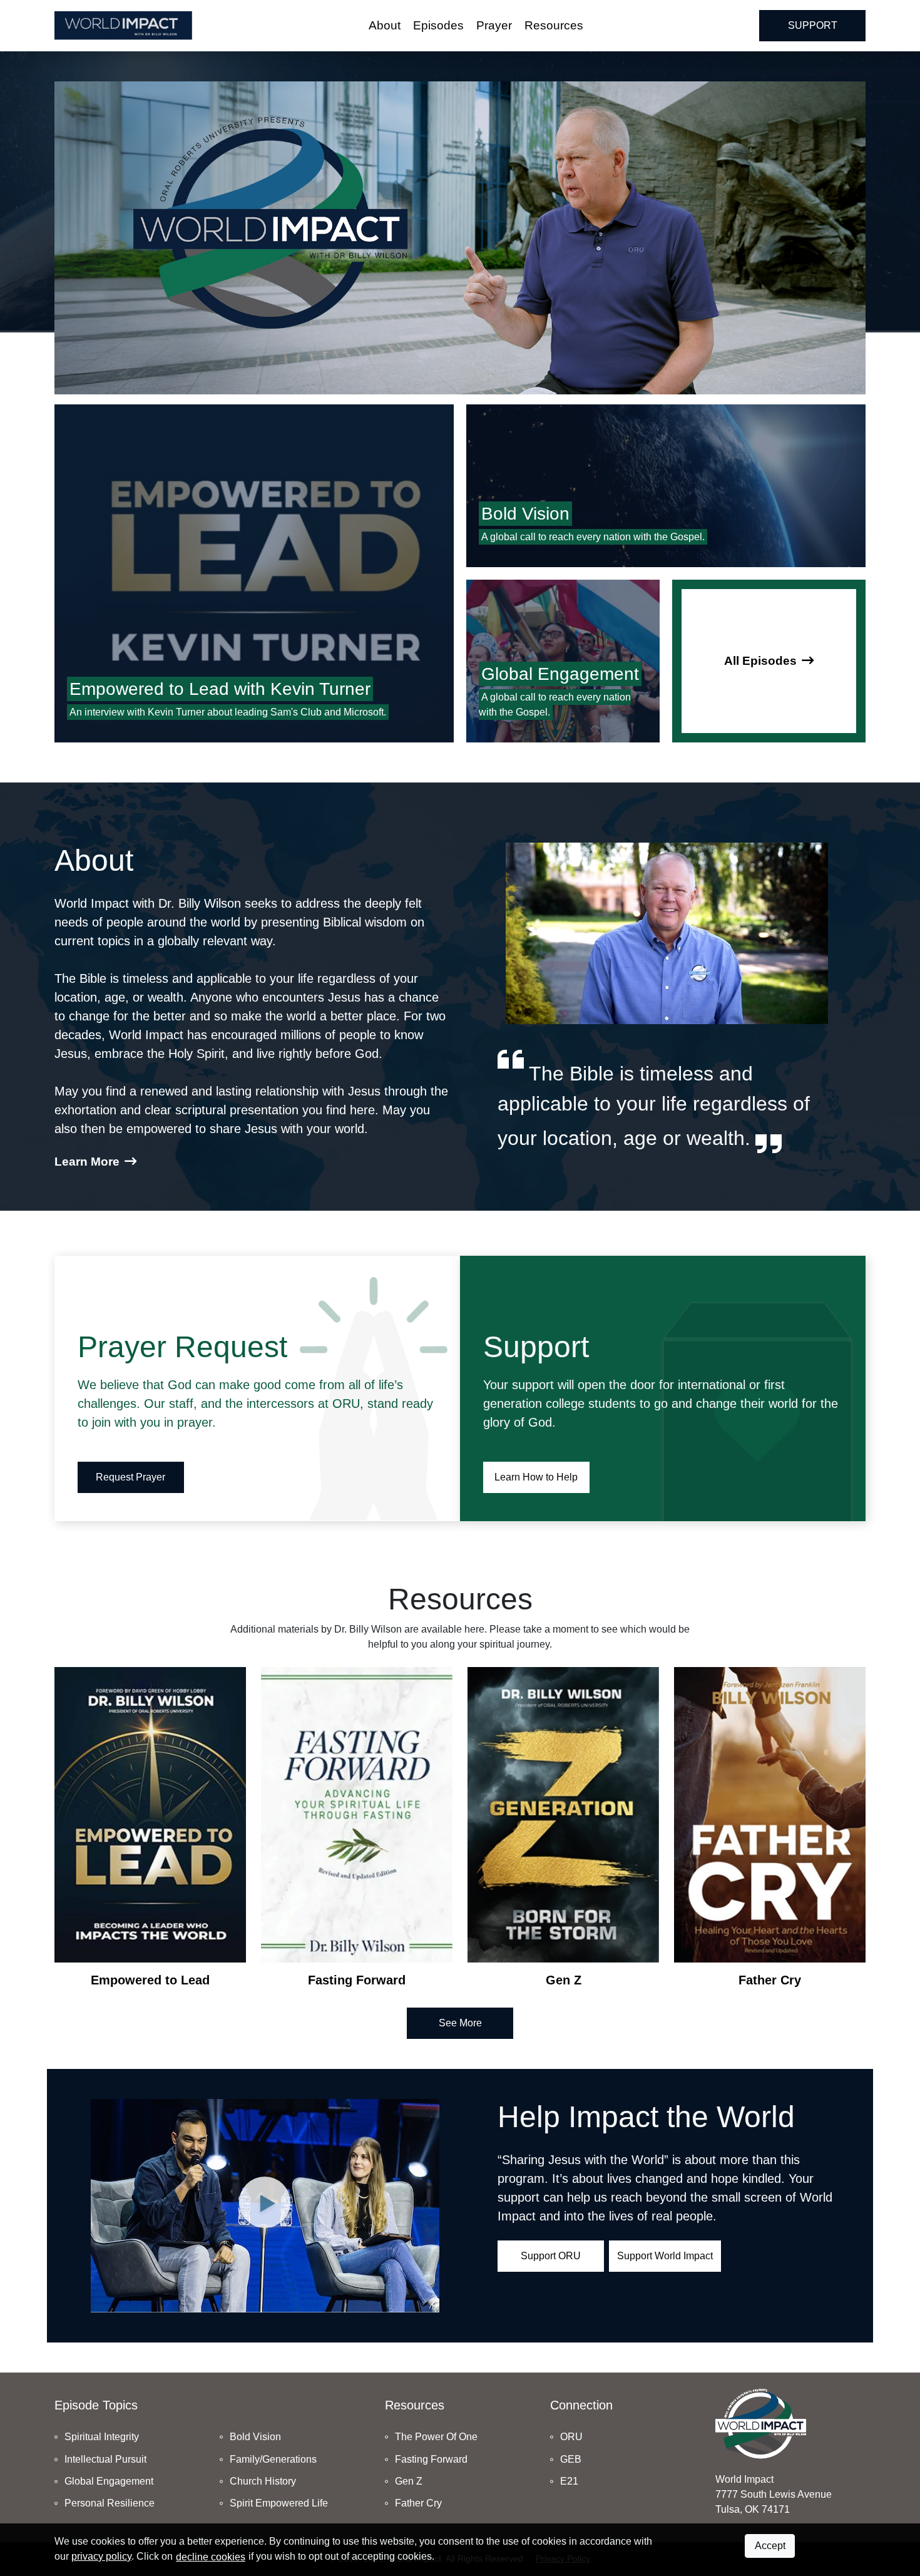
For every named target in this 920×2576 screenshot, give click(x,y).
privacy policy (101, 2556)
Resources (554, 25)
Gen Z (409, 2481)
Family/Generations (273, 2459)
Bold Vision (255, 2437)
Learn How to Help (536, 1477)
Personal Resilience (110, 2503)
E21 (569, 2481)
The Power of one (436, 2437)
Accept (770, 2546)
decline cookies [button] (211, 2557)
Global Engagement (109, 2481)
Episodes (438, 25)
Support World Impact (665, 2256)
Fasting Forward (431, 2459)
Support (813, 25)
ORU (571, 2437)
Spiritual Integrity (102, 2437)
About (385, 25)
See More (460, 2023)
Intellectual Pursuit (105, 2459)
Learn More (87, 1162)
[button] (265, 2206)
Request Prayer (130, 1477)
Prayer (494, 25)
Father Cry (418, 2503)
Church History (263, 2481)
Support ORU (551, 2256)
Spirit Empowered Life (279, 2503)
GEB (571, 2459)
